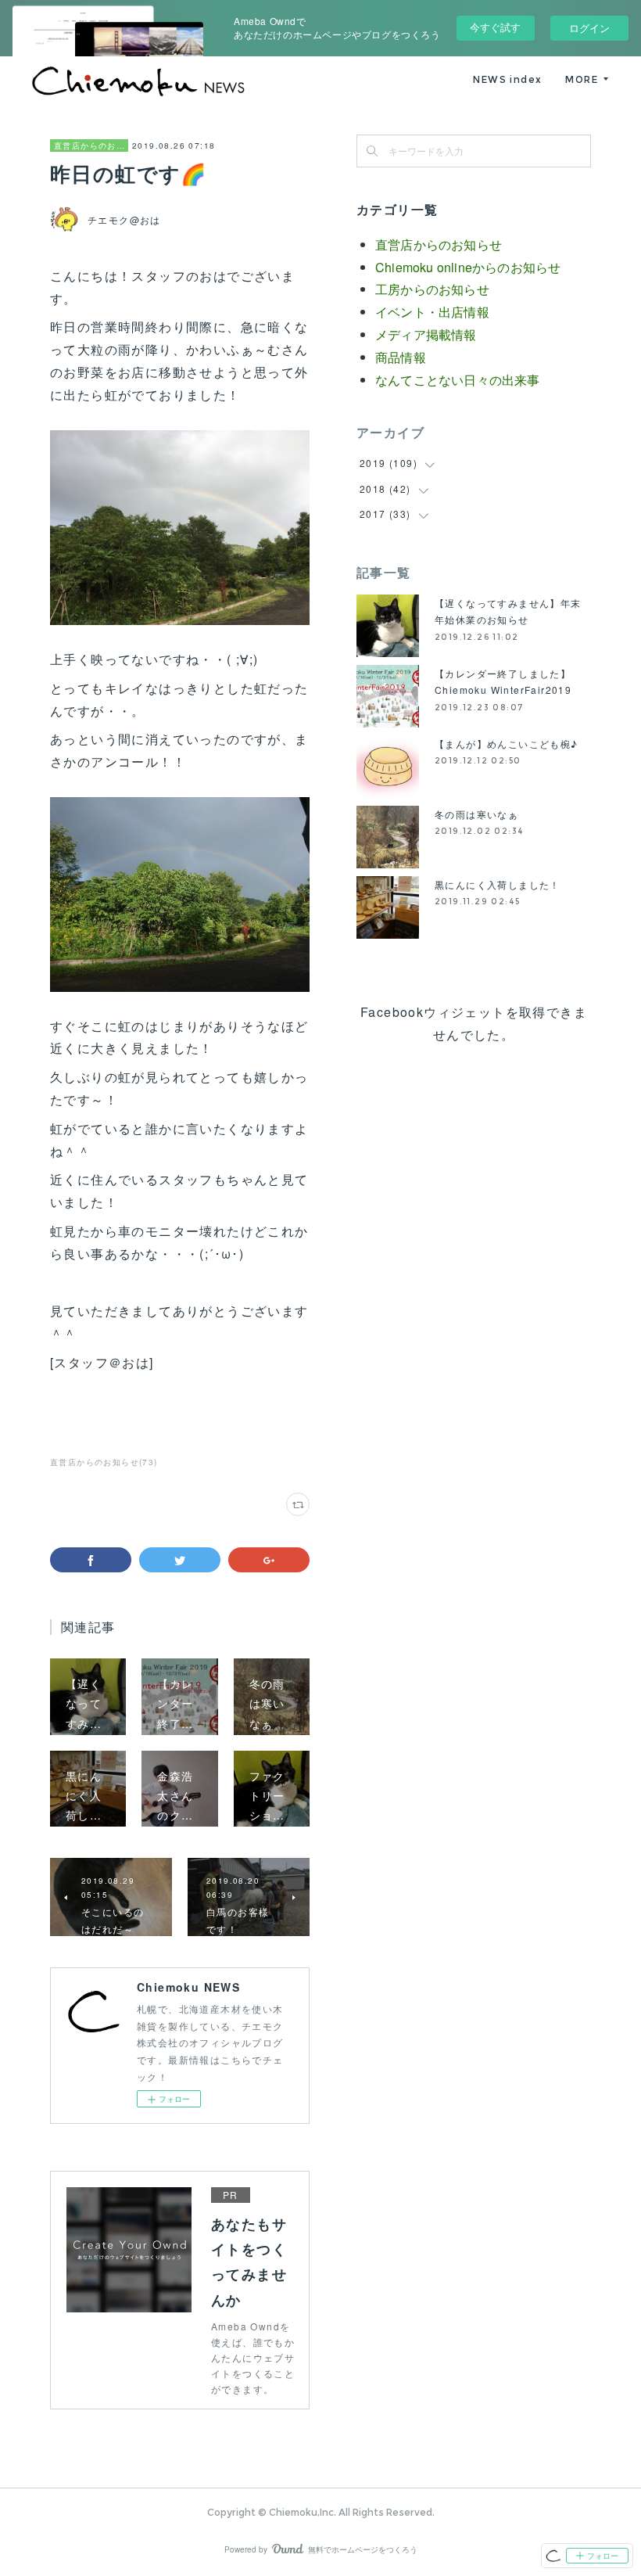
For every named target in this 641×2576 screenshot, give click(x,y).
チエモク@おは (124, 219)
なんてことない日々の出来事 (458, 380)
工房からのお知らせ (432, 289)
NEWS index (507, 79)
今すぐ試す (495, 27)
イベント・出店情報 (432, 312)
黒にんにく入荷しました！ (498, 884)
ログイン (589, 28)
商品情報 (401, 357)
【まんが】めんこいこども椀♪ (507, 744)
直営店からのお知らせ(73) (104, 1462)
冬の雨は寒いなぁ (476, 814)
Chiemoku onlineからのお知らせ (468, 267)
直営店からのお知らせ (89, 146)
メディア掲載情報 (426, 334)
